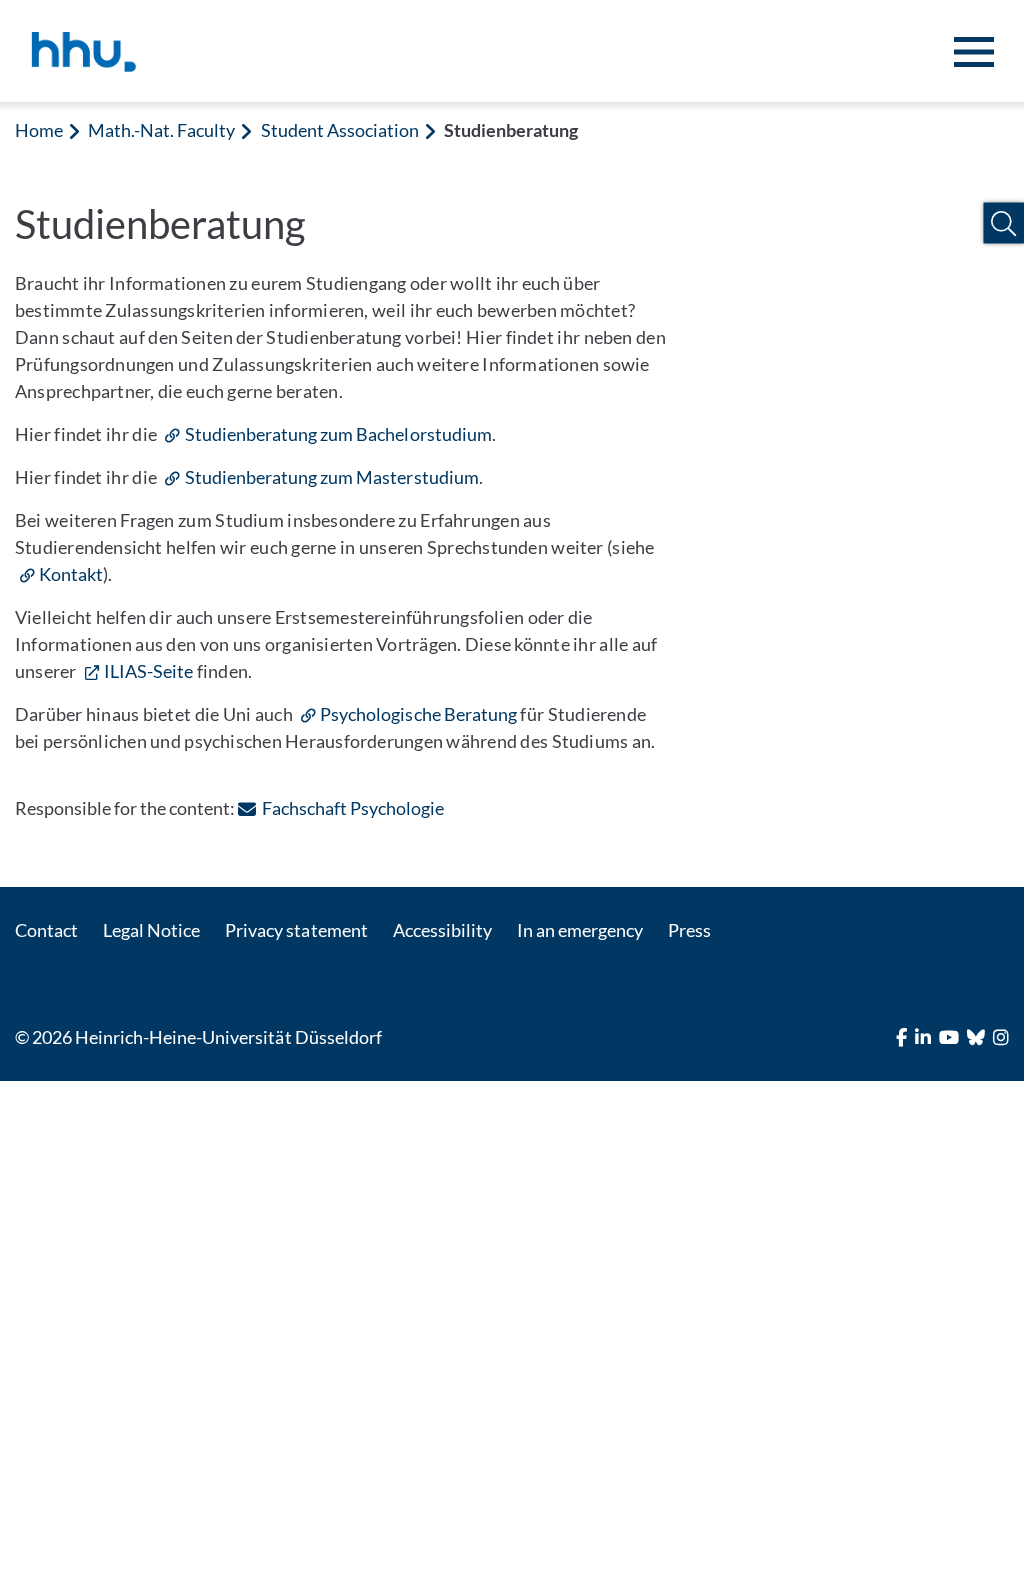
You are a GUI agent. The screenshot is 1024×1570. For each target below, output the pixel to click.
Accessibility (442, 930)
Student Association (340, 130)
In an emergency (580, 930)
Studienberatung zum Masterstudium (331, 477)
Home (39, 130)
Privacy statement (296, 930)
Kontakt (71, 574)
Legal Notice (151, 930)
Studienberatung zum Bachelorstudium (338, 434)
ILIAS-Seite (148, 671)
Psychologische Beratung (418, 714)
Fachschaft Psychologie (352, 808)
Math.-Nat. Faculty (161, 130)
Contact (46, 930)
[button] (1003, 223)
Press (689, 930)
